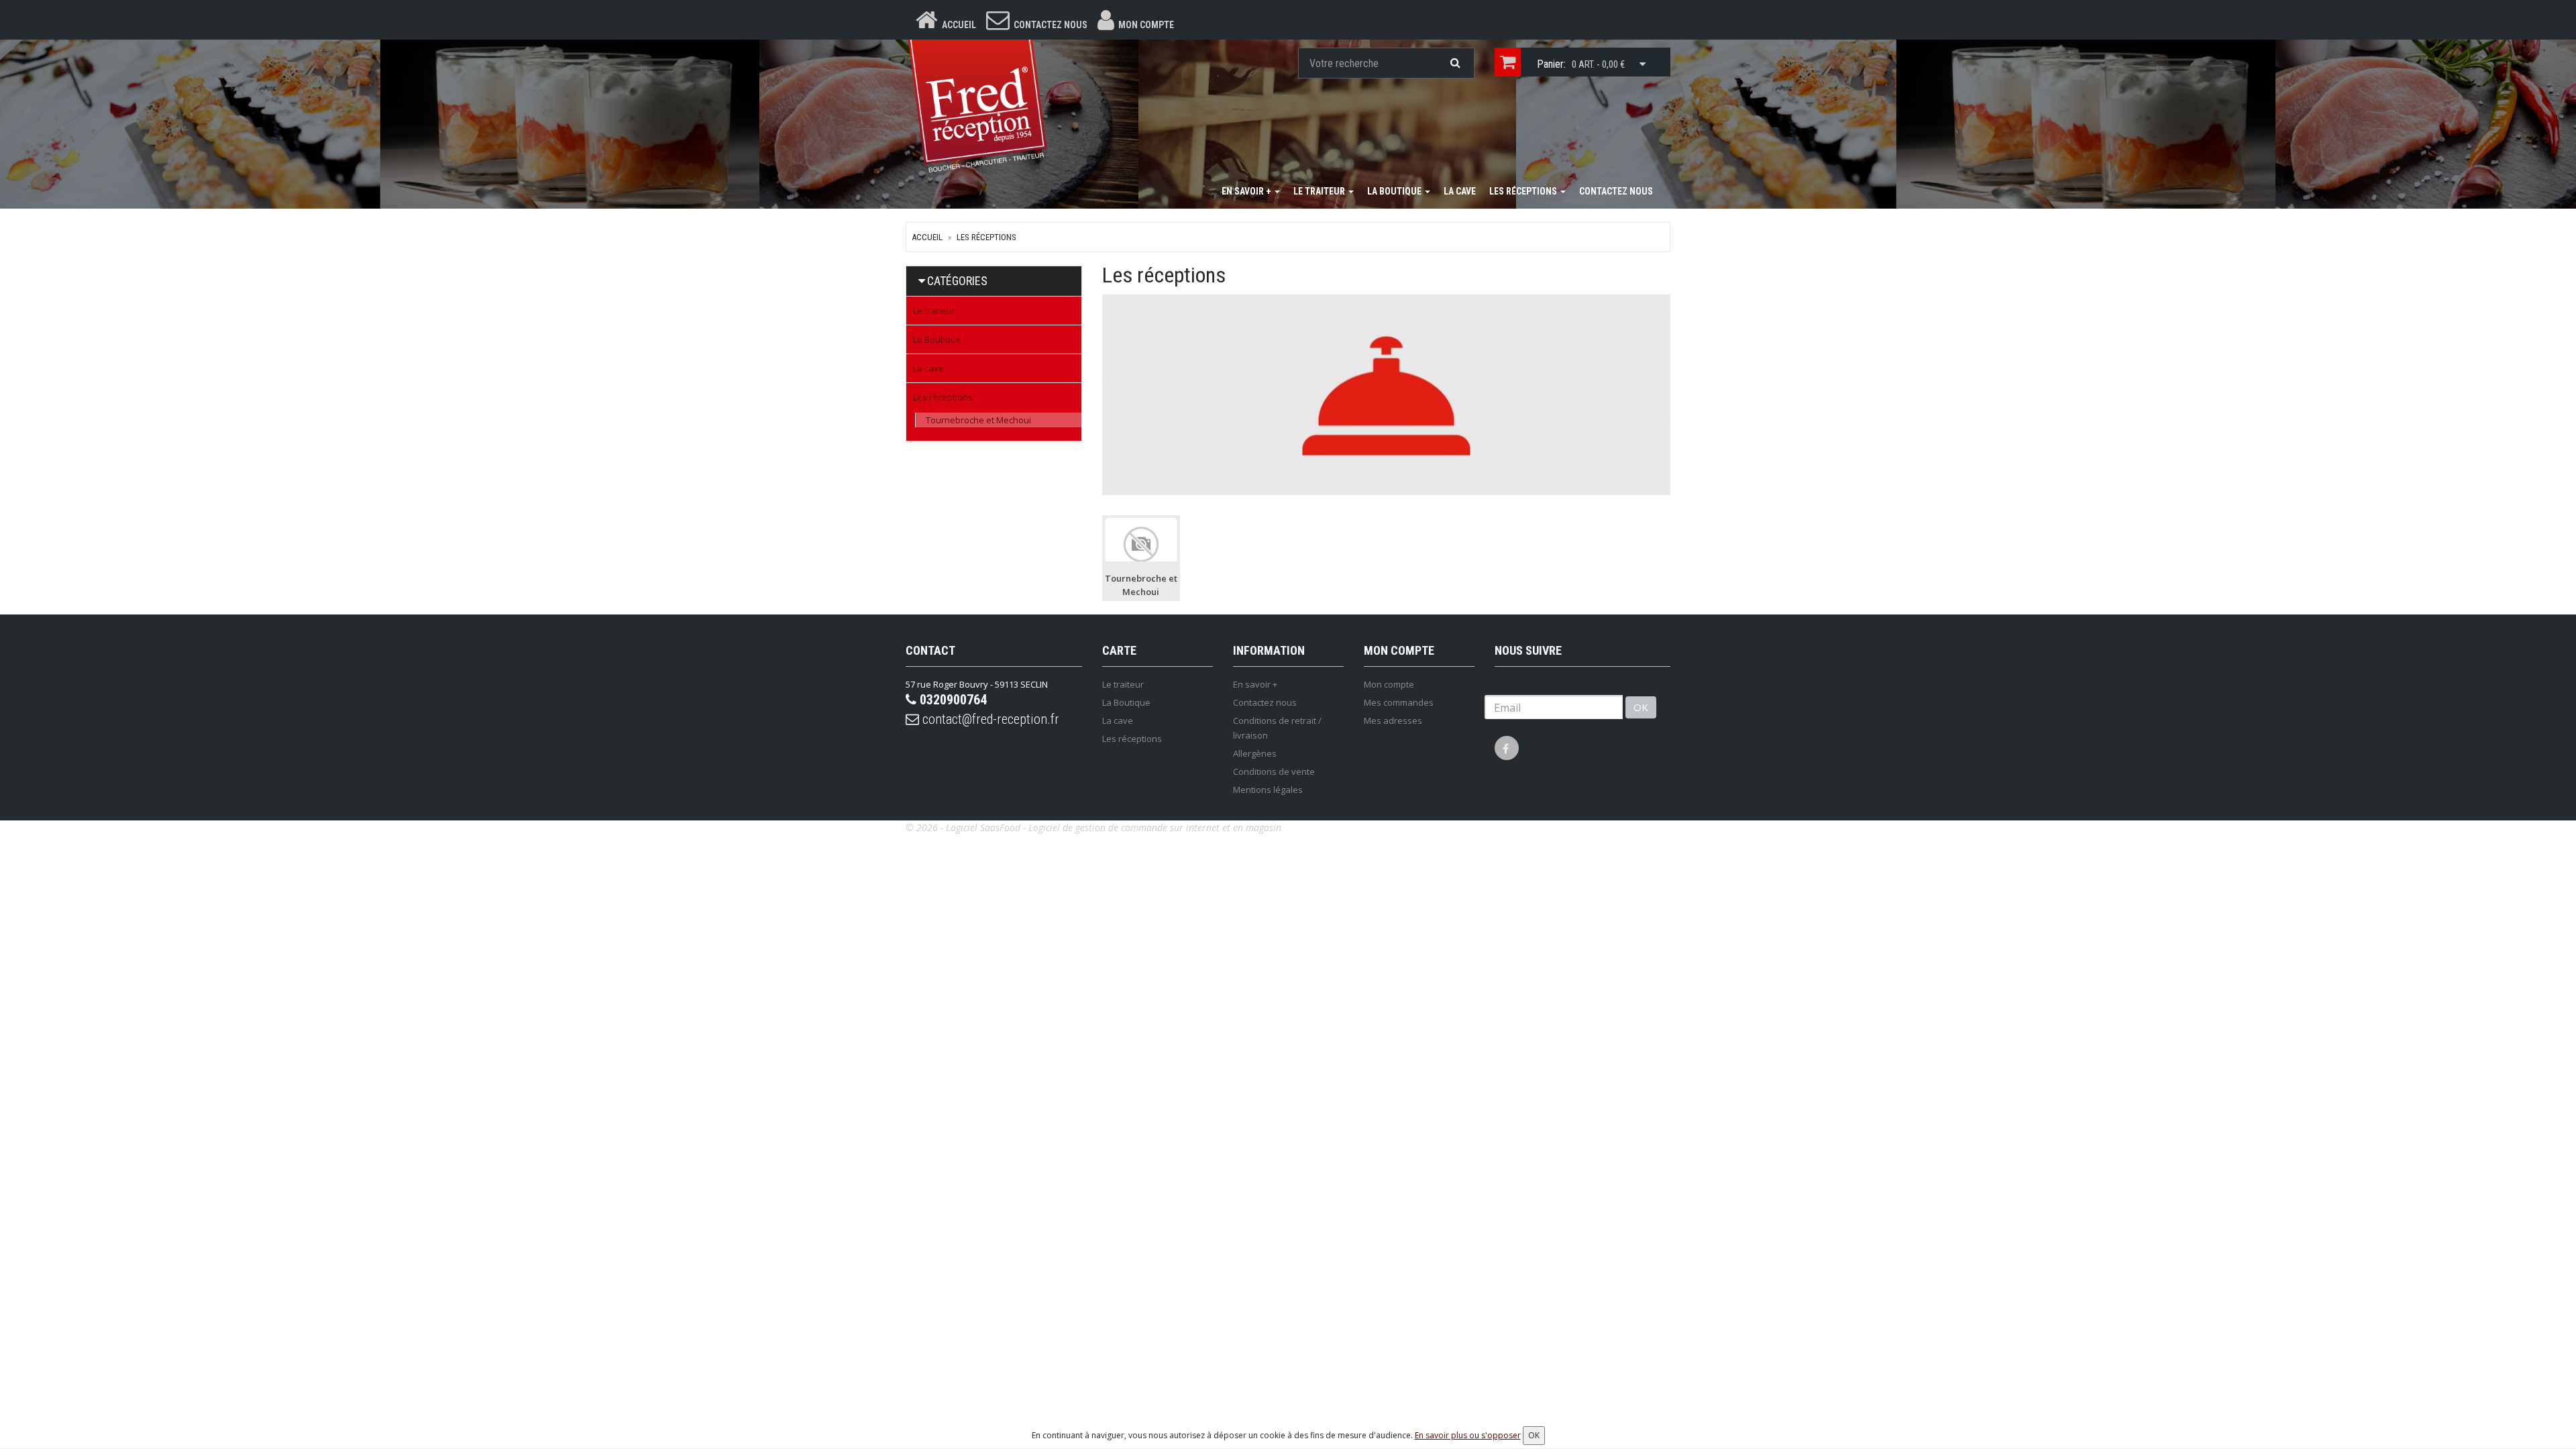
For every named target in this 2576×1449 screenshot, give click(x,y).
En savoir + (1247, 191)
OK (1641, 707)
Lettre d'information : (1538, 684)
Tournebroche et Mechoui (978, 420)
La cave (1460, 191)
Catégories (957, 281)
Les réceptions (1524, 191)
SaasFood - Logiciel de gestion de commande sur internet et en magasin (1131, 827)
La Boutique (1395, 191)
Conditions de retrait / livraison (1277, 728)
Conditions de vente (1274, 771)
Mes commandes (1399, 702)
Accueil (927, 237)
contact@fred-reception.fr (989, 719)
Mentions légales (1268, 790)
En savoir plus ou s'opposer (1468, 1435)
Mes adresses (1393, 720)
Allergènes (1255, 753)
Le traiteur (1320, 191)
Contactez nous (1616, 191)
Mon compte (1389, 684)
